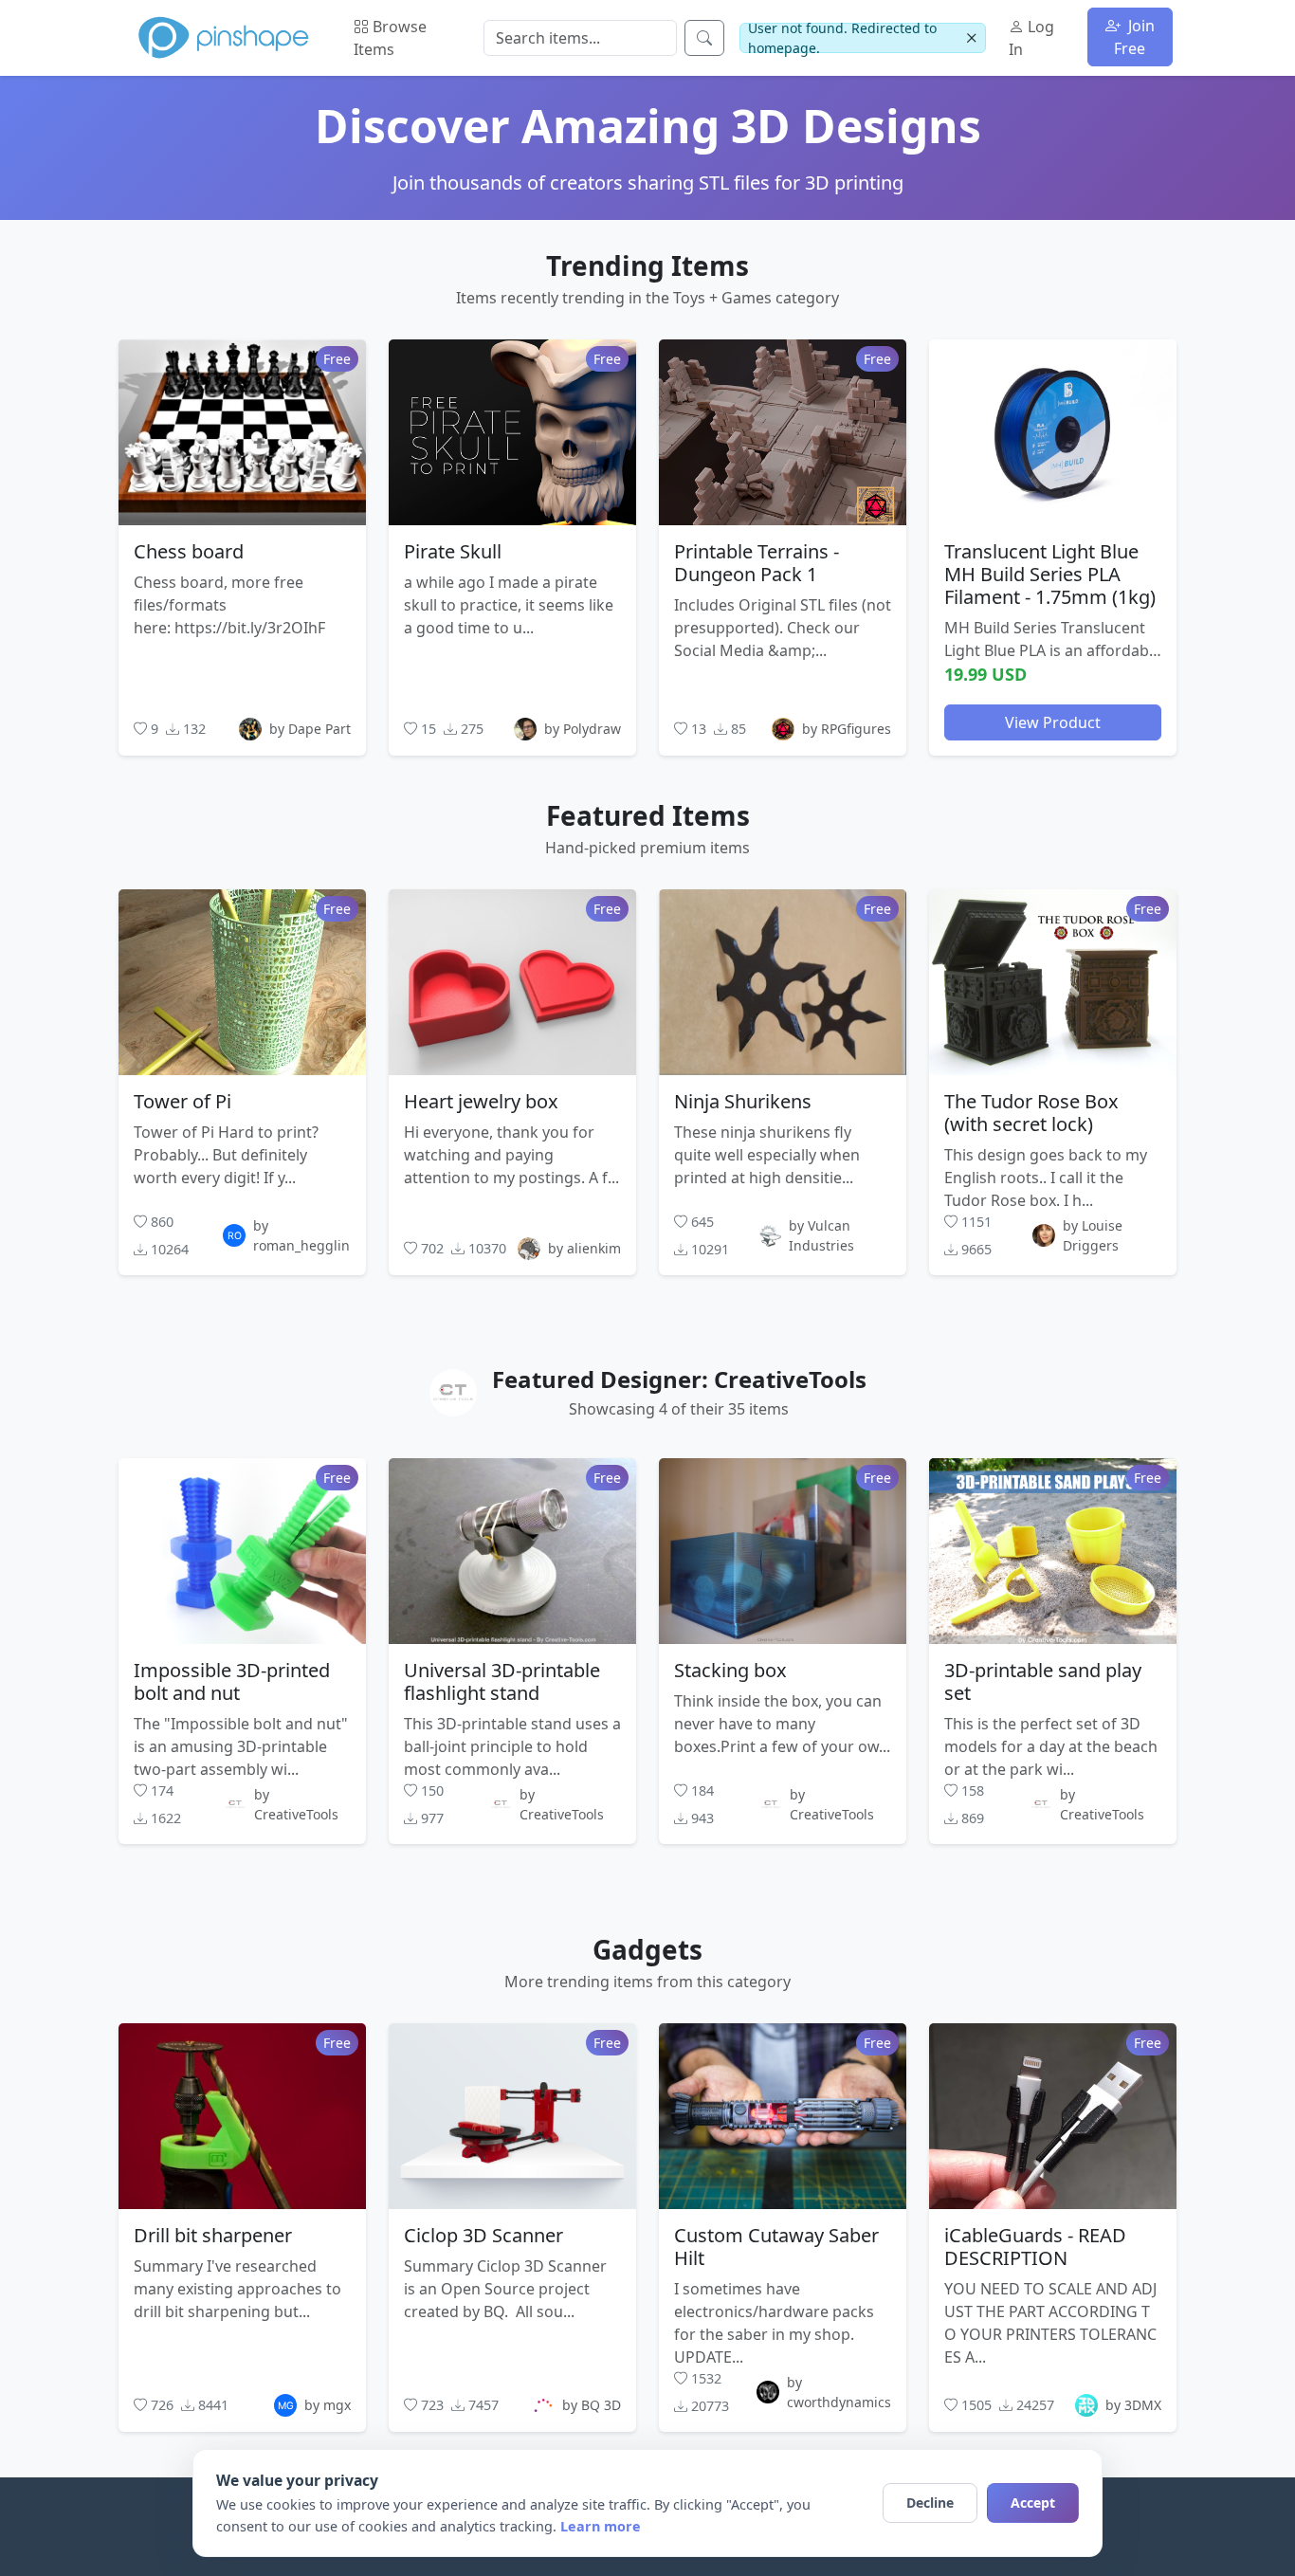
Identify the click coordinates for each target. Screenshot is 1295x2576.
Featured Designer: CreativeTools (679, 1379)
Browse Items (390, 38)
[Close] (971, 38)
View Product (1053, 722)
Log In (1031, 38)
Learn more (601, 2526)
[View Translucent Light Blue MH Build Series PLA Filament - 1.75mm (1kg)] (1053, 431)
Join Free (1134, 37)
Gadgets (647, 1949)
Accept (1033, 2503)
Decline (930, 2503)
